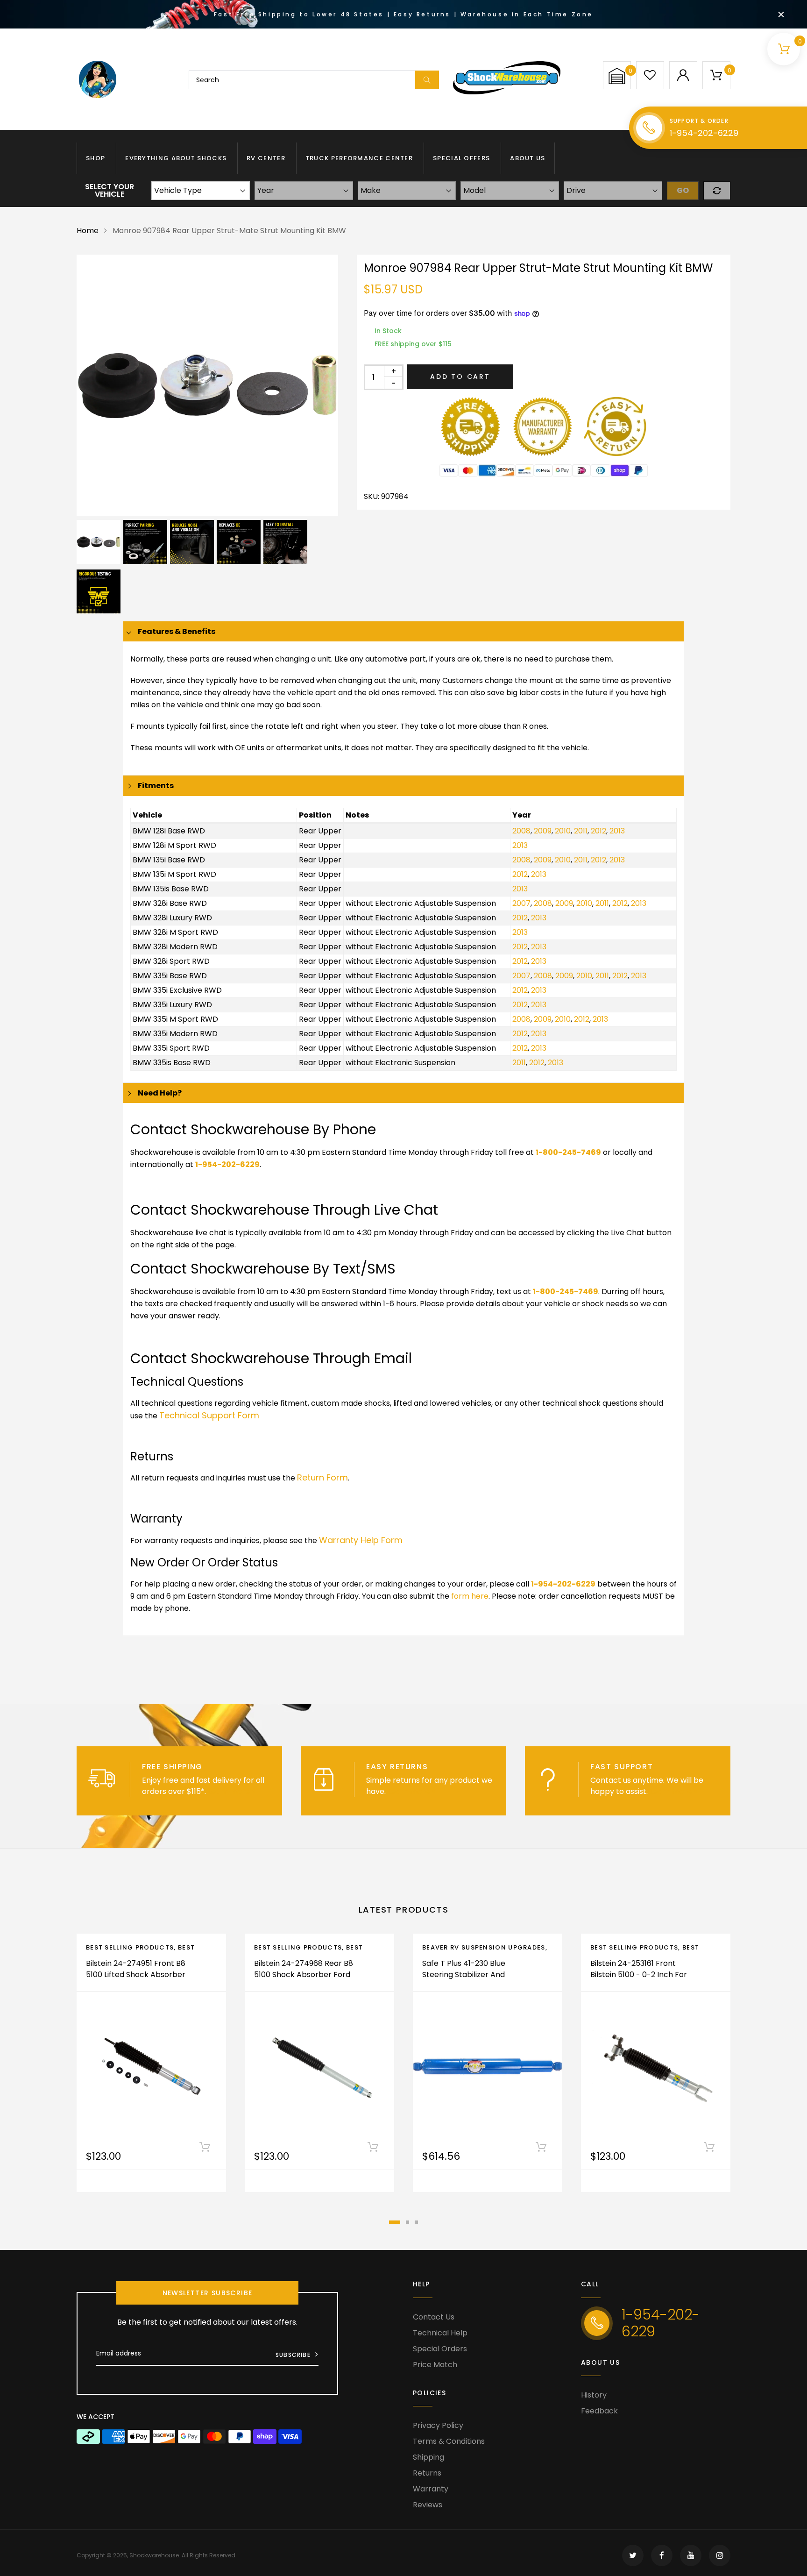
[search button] (427, 80)
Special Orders (440, 2349)
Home (88, 231)
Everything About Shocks (176, 158)
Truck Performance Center (359, 158)
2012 (598, 831)
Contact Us (434, 2317)
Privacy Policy (438, 2425)
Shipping (428, 2457)
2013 (617, 831)
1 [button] (395, 2222)
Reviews (428, 2505)
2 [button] (407, 2222)
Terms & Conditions (449, 2441)
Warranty (431, 2489)
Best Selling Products (130, 1947)
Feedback (599, 2411)
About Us (527, 158)
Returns (427, 2473)
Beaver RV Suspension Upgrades (484, 1947)
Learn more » (232, 1791)
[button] (617, 76)
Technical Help (440, 2333)
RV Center (266, 158)
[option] (207, 385)
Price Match (435, 2365)
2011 (581, 831)
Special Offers (461, 158)
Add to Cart (460, 377)
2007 (521, 903)
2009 (543, 831)
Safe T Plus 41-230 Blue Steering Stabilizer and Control (464, 1975)
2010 (563, 831)
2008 (521, 831)
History (594, 2395)
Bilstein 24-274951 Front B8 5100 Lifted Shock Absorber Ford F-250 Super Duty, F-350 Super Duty (136, 1980)
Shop (96, 158)
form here (470, 1596)
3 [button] (416, 2222)
